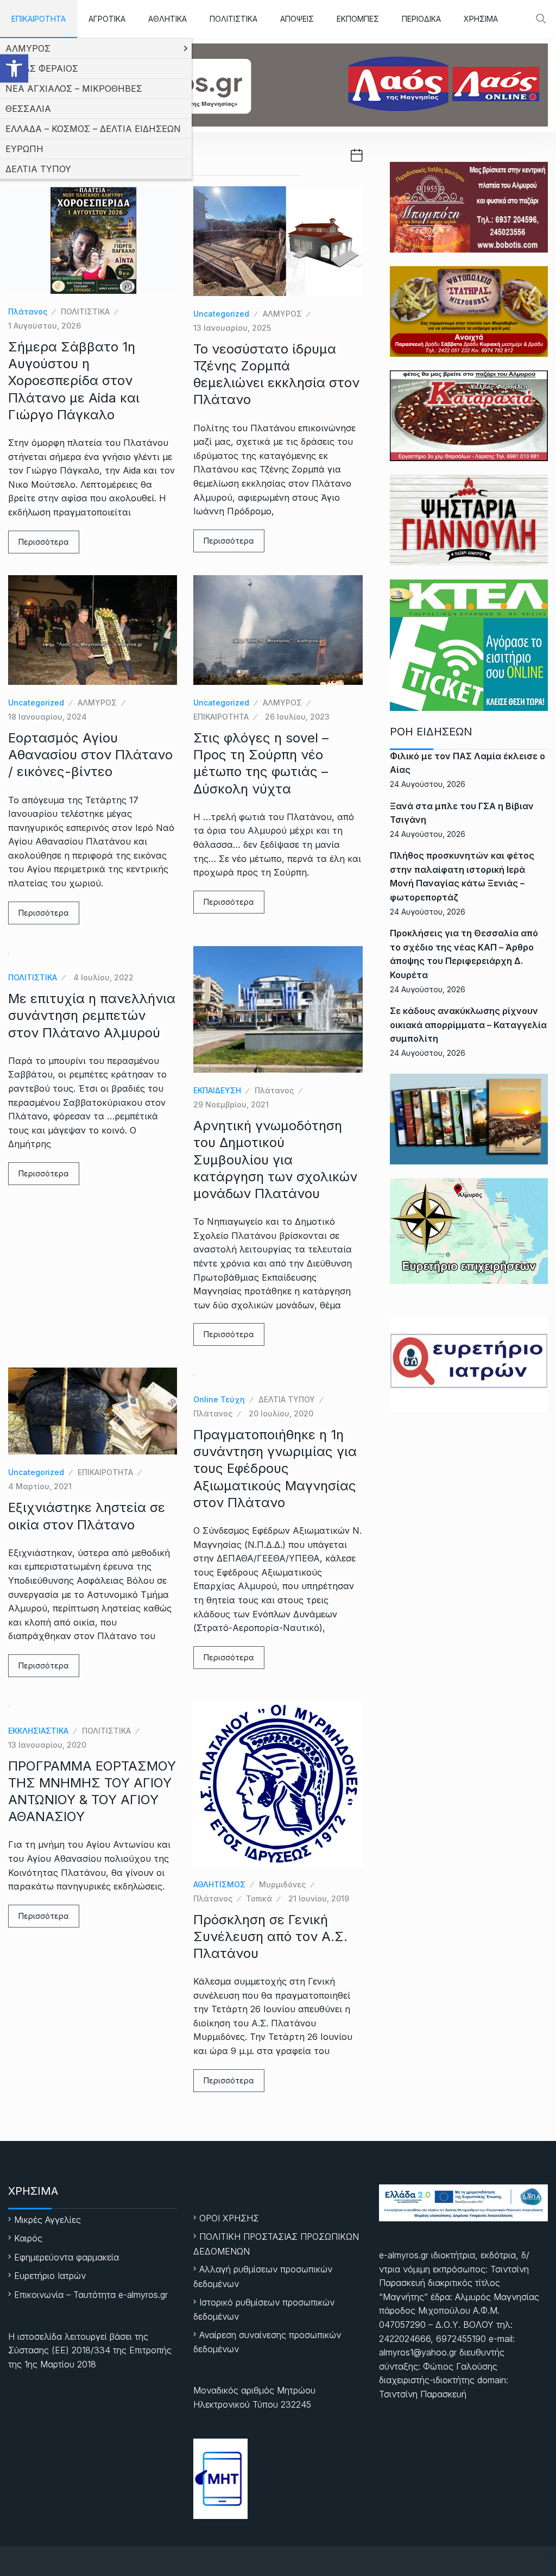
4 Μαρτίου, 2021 (40, 1486)
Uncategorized (221, 314)
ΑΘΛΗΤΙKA (168, 19)
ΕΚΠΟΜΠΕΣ (358, 19)
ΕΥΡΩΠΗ (24, 149)
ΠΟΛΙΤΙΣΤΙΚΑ (233, 19)
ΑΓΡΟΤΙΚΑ (107, 19)
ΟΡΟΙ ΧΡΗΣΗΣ (229, 2218)
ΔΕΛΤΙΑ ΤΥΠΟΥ (38, 169)
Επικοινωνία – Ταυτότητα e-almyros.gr (91, 2295)
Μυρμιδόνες (282, 1884)
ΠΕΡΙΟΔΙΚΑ (421, 19)
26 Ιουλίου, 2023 (297, 717)
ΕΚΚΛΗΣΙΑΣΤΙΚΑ (38, 1731)
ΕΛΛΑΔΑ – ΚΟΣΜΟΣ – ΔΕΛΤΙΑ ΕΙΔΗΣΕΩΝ (93, 129)
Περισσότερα (44, 542)
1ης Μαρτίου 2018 (60, 2364)
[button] (14, 68)
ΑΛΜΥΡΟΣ (28, 48)
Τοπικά (259, 1898)
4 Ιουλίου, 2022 (103, 977)
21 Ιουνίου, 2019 (319, 1898)
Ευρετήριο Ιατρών (50, 2276)
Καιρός (28, 2238)
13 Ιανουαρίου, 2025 (232, 328)
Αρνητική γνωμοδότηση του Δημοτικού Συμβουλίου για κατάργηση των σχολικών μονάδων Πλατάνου (275, 1160)
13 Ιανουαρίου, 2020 (47, 1745)
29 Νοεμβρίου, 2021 (231, 1104)
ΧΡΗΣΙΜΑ (481, 19)
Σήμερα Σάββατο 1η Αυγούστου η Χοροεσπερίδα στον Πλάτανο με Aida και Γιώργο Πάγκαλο (74, 381)
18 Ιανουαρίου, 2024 (48, 717)
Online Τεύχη (219, 1399)
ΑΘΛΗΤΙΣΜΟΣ (219, 1884)
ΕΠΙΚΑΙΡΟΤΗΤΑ (39, 19)
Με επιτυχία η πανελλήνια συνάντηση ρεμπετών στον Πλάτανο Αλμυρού (92, 1015)
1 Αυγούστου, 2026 (45, 326)
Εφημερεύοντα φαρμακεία (67, 2257)
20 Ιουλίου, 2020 (281, 1413)
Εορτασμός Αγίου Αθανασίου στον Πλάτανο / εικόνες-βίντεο (90, 755)
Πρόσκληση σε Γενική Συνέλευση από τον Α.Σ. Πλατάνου (270, 1936)
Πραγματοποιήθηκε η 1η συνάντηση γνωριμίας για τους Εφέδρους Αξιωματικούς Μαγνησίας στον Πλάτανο (275, 1469)
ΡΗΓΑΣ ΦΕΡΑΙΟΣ (42, 68)
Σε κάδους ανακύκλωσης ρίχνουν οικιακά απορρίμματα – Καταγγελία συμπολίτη (468, 1025)
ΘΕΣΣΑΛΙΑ (28, 109)
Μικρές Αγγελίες (48, 2220)
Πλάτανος (28, 311)
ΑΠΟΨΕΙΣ (297, 19)
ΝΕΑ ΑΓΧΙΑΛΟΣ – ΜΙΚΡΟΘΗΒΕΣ (74, 89)
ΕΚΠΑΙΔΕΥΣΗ (217, 1090)
